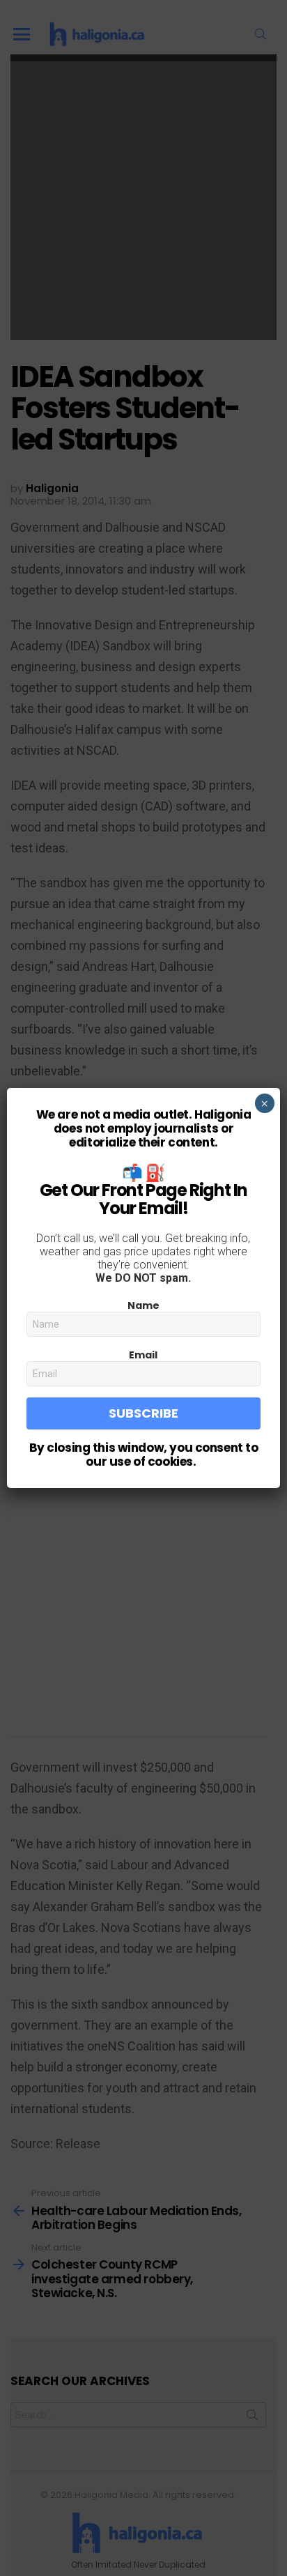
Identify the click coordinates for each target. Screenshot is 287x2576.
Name (143, 1305)
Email (143, 1355)
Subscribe (143, 1413)
